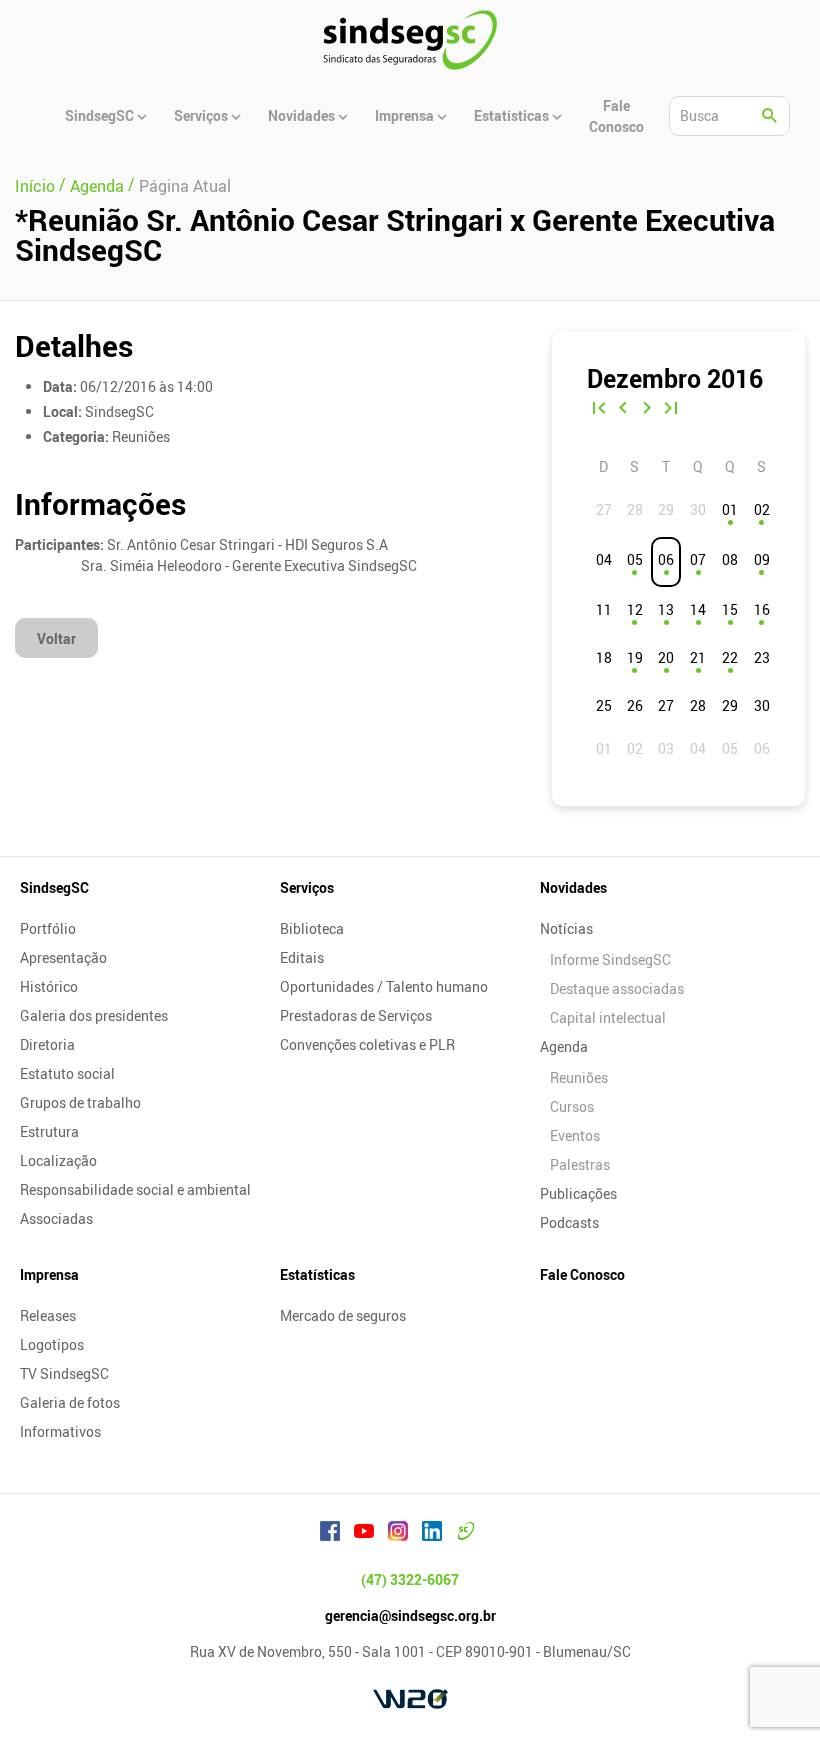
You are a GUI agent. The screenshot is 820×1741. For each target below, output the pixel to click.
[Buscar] (770, 116)
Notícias (566, 928)
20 (666, 657)
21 (698, 657)
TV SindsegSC (64, 1373)
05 (635, 559)
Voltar (56, 638)
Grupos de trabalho (80, 1102)
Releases (48, 1315)
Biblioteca (312, 928)
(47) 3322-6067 (410, 1579)
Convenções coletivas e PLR (367, 1044)
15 (730, 609)
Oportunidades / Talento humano (384, 986)
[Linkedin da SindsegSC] (432, 1534)
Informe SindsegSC (610, 959)
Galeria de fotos (70, 1402)
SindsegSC (54, 887)
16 (762, 609)
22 (730, 657)
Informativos (60, 1431)
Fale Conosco (582, 1274)
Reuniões (579, 1077)
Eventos (575, 1135)
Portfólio (48, 928)
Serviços (307, 887)
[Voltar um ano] (599, 410)
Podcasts (569, 1222)
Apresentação (63, 957)
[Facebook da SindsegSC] (330, 1534)
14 (698, 609)
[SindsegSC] (410, 40)
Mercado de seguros (343, 1315)
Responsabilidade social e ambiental (135, 1189)
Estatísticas (317, 1274)
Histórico (49, 986)
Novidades (573, 887)
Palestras (580, 1164)
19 (635, 657)
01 (730, 509)
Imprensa (49, 1274)
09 (762, 559)
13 (666, 609)
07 (698, 559)
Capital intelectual (608, 1017)
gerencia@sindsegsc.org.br (410, 1615)
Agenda (564, 1046)
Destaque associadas (617, 988)
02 (762, 509)
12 (635, 609)
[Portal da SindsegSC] (466, 1534)
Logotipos (52, 1344)
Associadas (56, 1218)
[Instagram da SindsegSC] (398, 1534)
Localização (58, 1160)
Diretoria (47, 1044)
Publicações (578, 1193)
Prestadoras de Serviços (356, 1015)
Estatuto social (67, 1073)
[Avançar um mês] (647, 410)
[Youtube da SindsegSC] (364, 1534)
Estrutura (49, 1131)
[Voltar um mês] (623, 410)
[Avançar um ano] (671, 410)
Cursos (572, 1106)
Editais (302, 957)
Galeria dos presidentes (94, 1015)
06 (666, 559)
